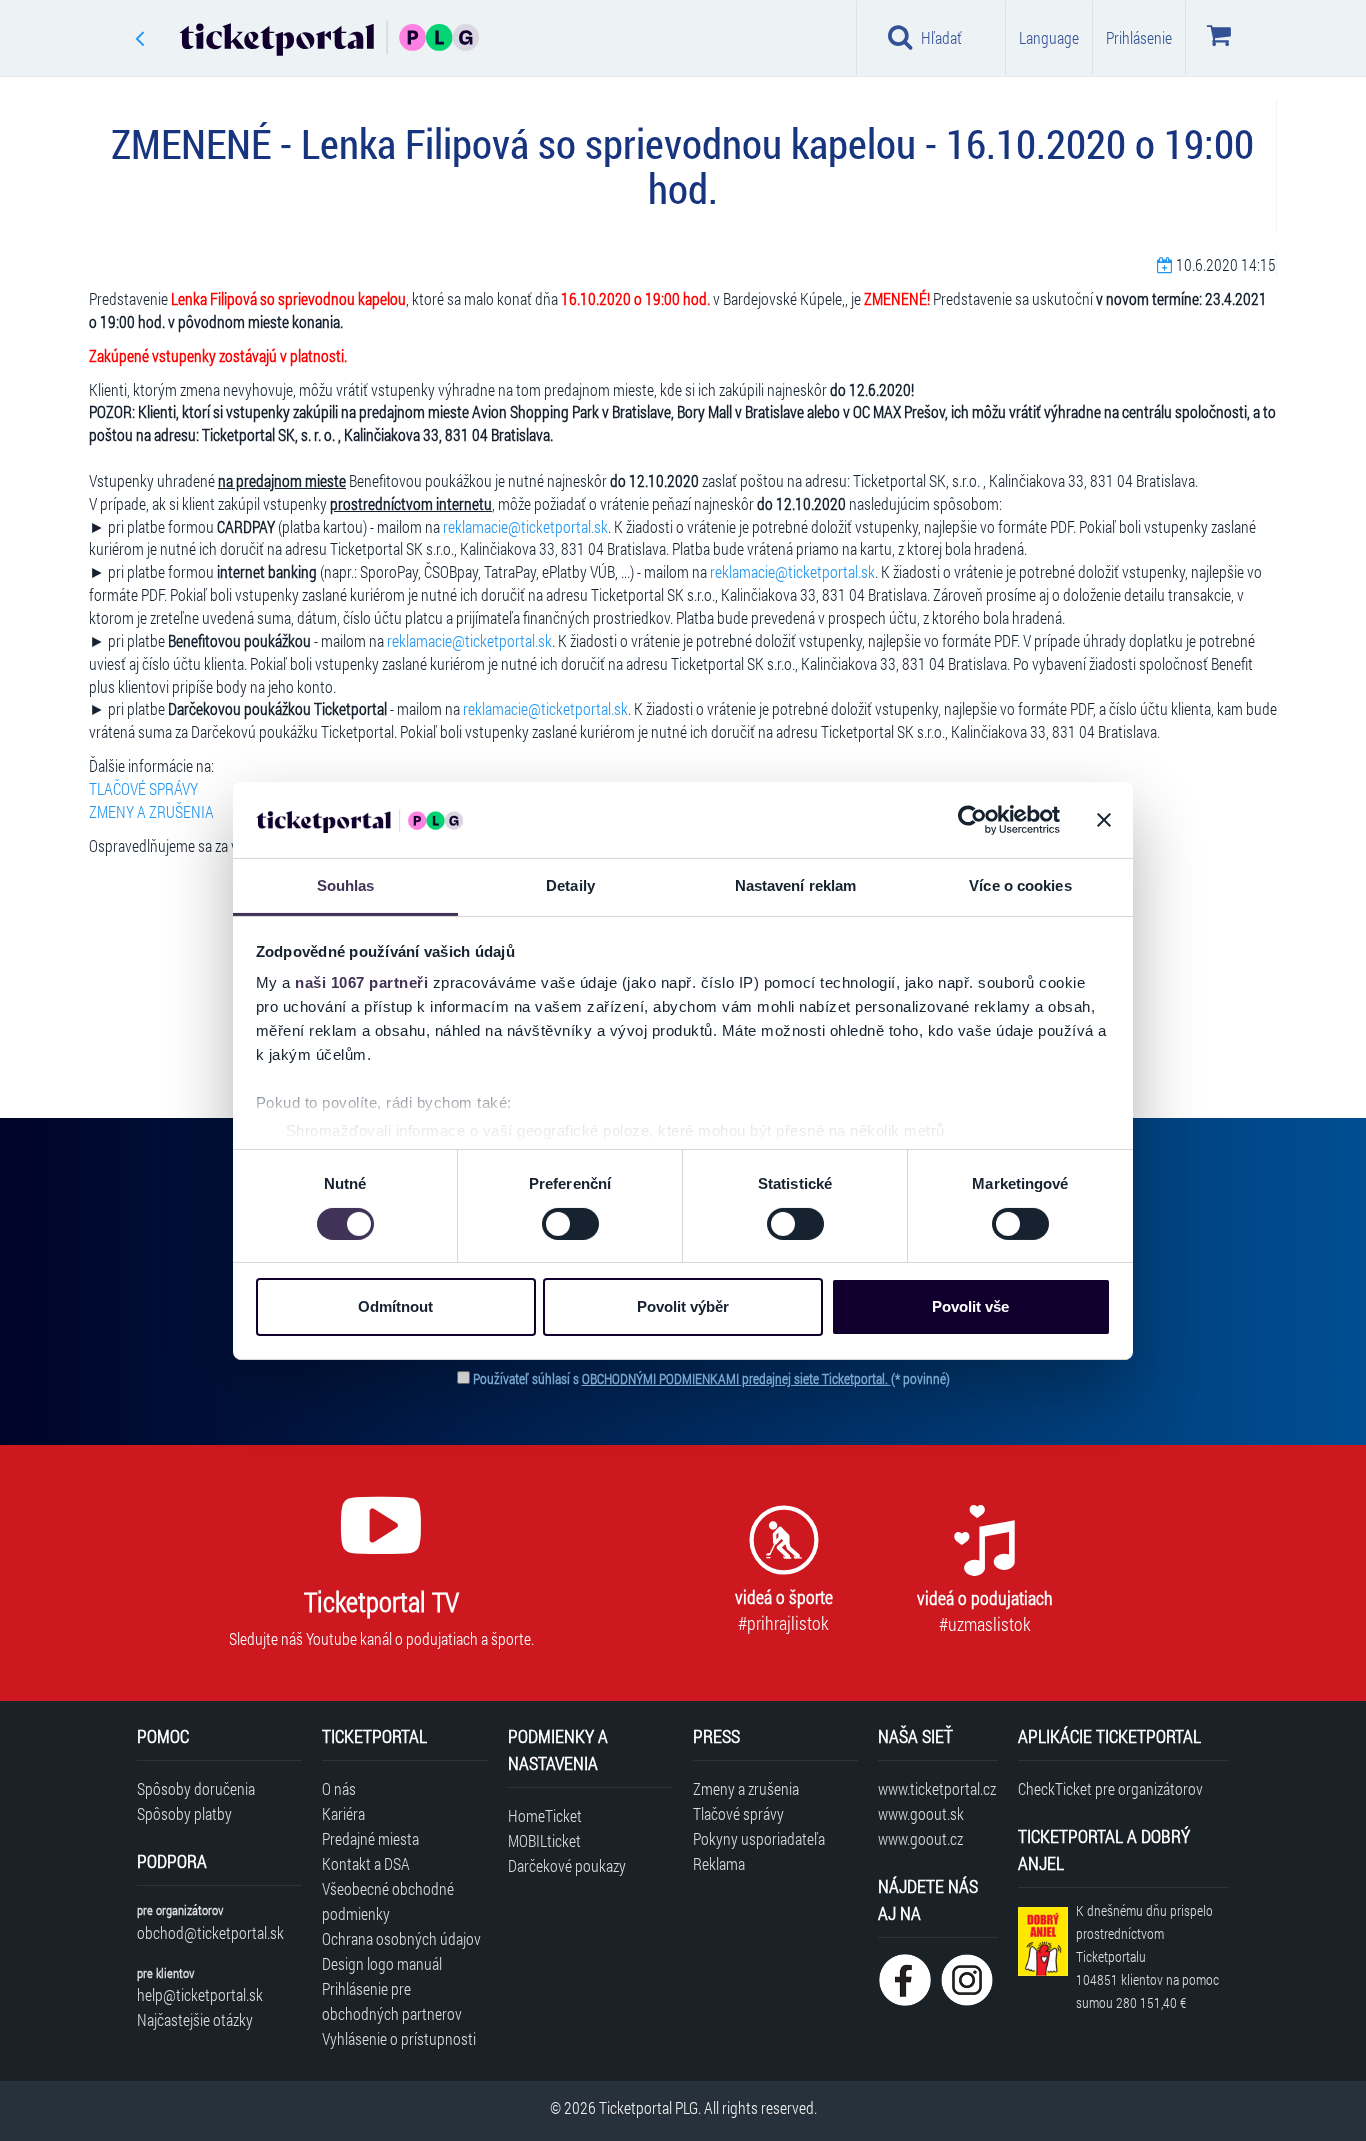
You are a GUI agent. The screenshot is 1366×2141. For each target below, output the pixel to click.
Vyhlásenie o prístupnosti (399, 2038)
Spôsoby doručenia (196, 1788)
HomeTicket (545, 1815)
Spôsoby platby (184, 1813)
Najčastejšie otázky (195, 2019)
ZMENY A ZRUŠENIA (151, 811)
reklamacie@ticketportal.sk (525, 526)
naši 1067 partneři (361, 982)
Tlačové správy (738, 1813)
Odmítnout (395, 1306)
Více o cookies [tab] (1020, 885)
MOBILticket (544, 1840)
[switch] (570, 1224)
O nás (339, 1788)
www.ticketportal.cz (937, 1788)
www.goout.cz (920, 1838)
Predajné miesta (370, 1838)
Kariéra (343, 1813)
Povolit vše (970, 1306)
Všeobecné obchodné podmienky (388, 1901)
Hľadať (941, 37)
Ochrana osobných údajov (401, 1938)
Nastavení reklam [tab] (796, 885)
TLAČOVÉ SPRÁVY (143, 788)
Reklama (719, 1863)
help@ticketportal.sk (200, 1994)
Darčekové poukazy (567, 1865)
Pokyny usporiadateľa (759, 1838)
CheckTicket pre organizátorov (1110, 1788)
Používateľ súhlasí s (711, 1378)
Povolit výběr (683, 1306)
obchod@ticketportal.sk (210, 1932)
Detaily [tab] (570, 885)
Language (1049, 37)
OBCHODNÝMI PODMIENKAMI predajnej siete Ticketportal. (736, 1378)
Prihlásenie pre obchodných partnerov (392, 2001)
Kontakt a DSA (366, 1863)
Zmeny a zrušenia (746, 1788)
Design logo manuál (382, 1963)
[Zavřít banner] (1104, 820)
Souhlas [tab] (346, 885)
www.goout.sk (921, 1813)
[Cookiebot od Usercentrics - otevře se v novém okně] (972, 820)
